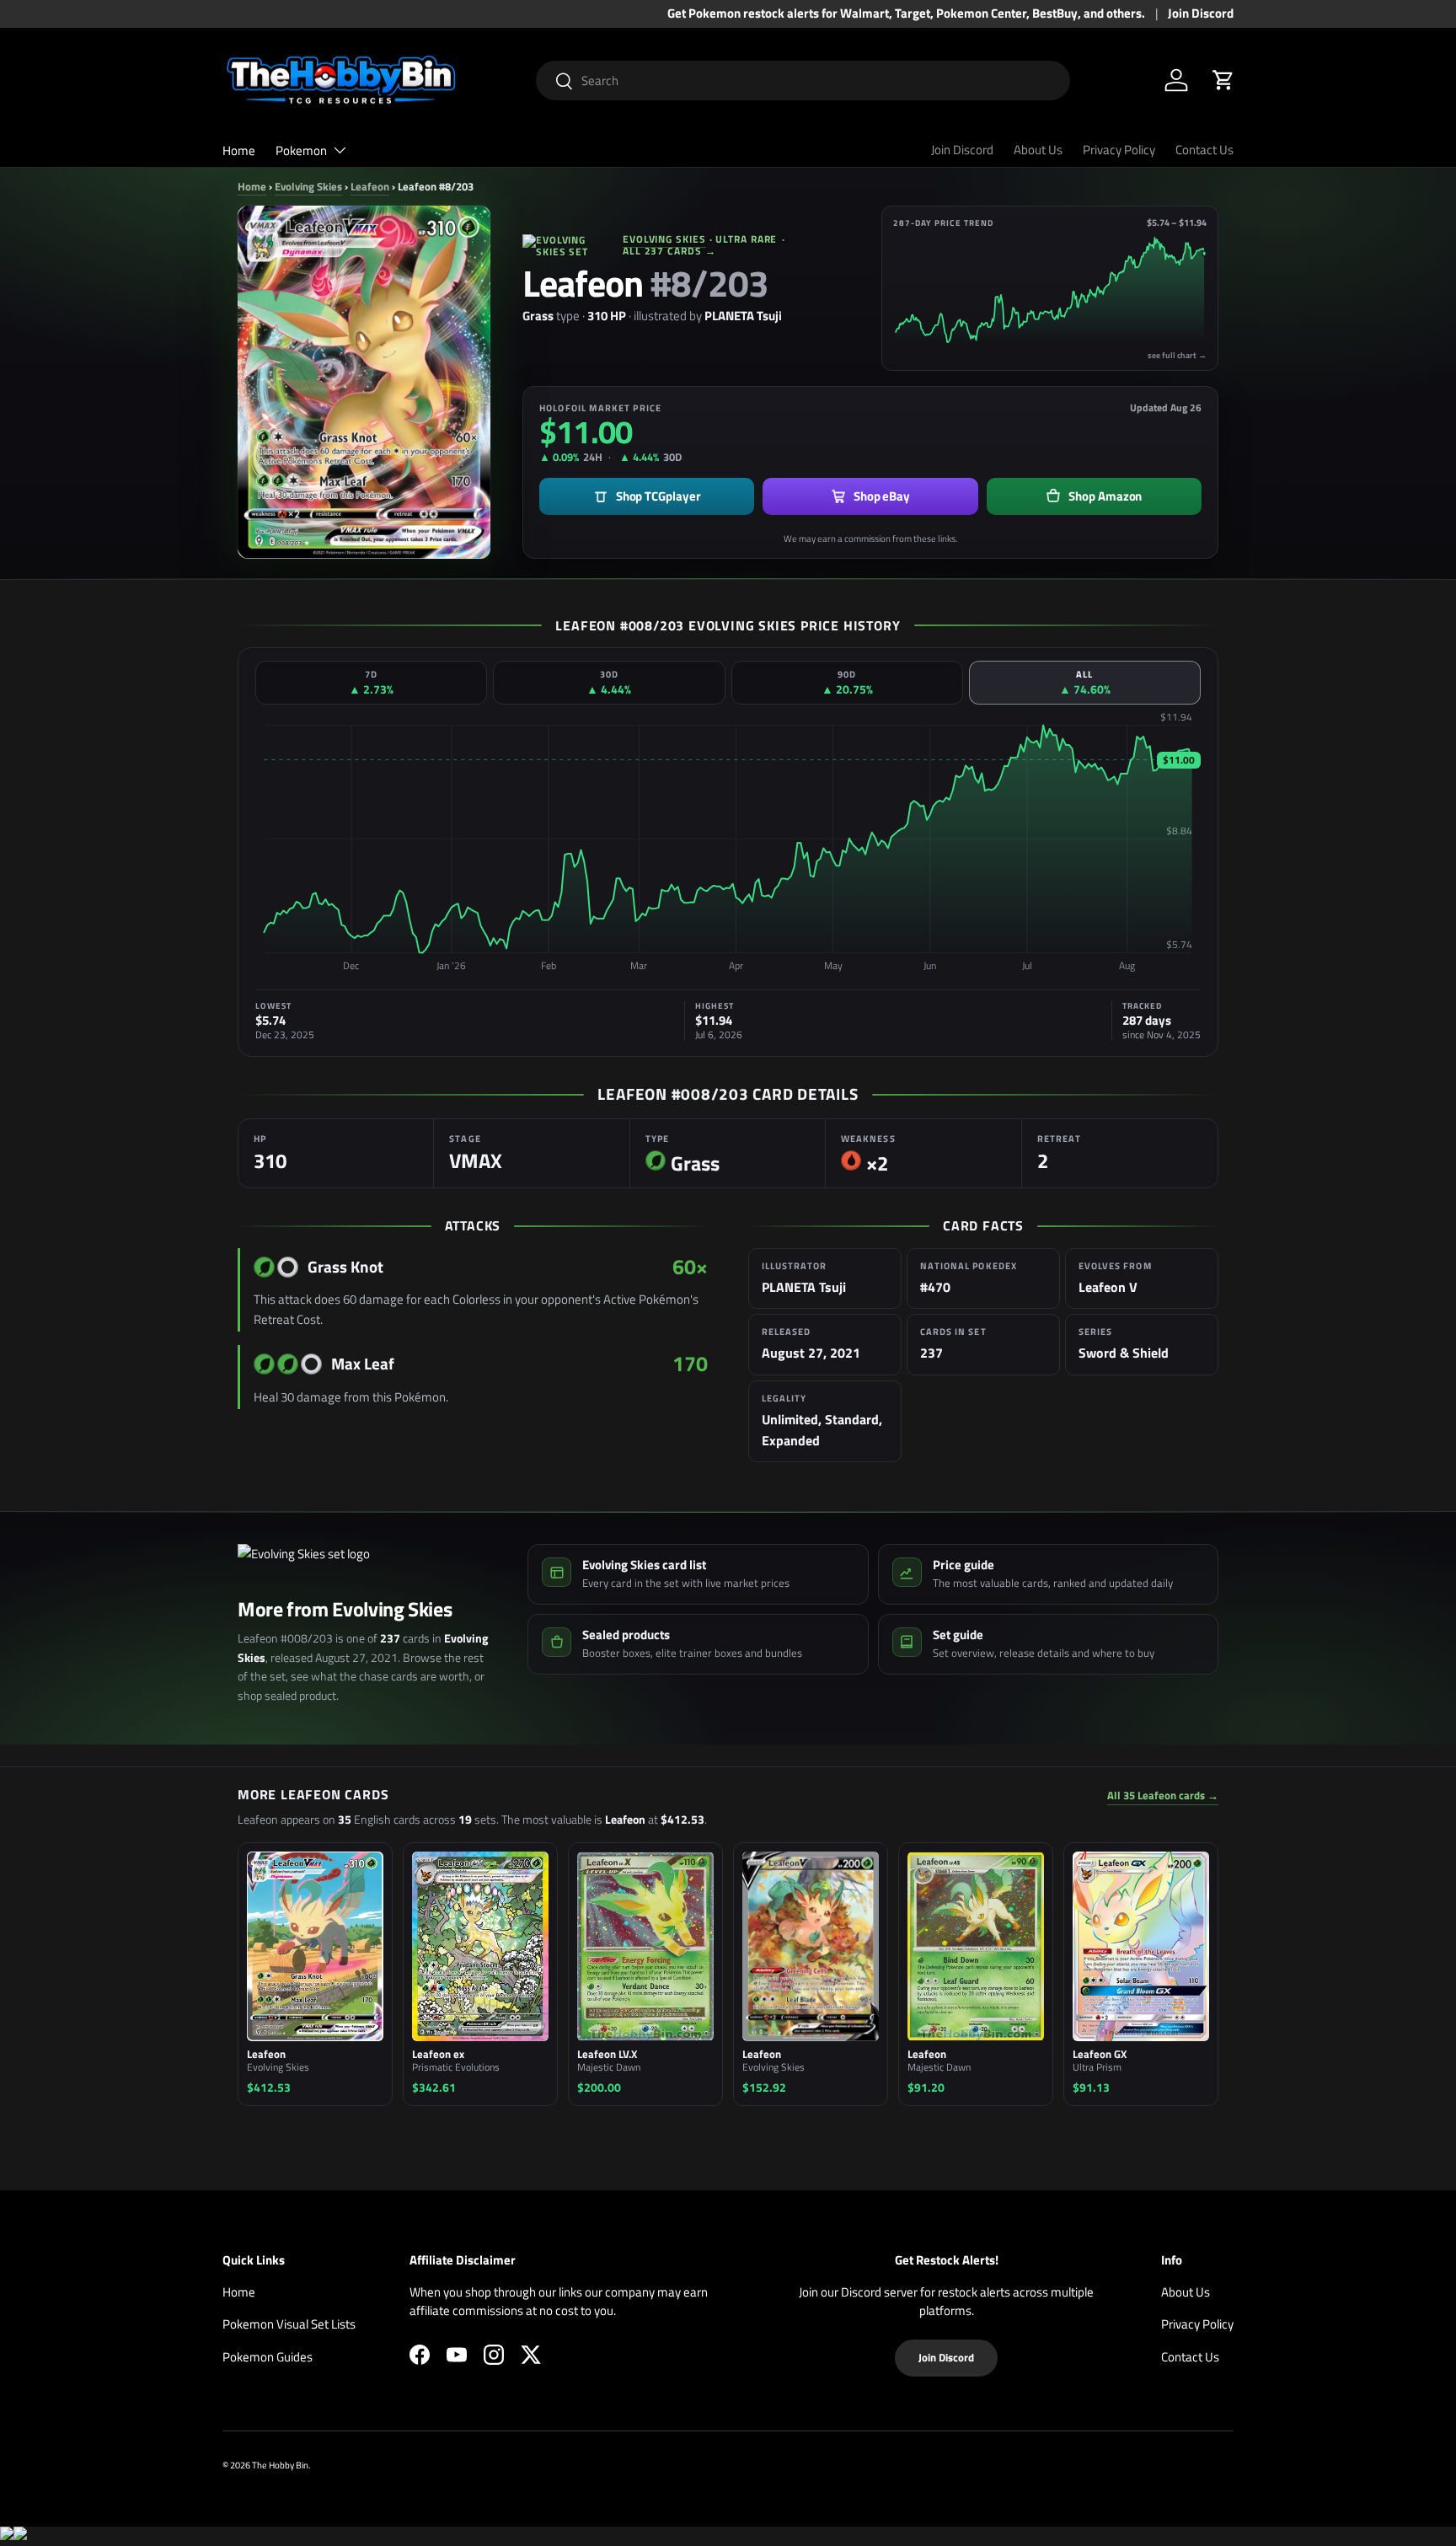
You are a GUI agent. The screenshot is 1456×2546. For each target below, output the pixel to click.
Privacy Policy (1119, 150)
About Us (1038, 150)
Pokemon (301, 150)
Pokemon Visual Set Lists (289, 2324)
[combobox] (803, 80)
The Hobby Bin (280, 2465)
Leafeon (370, 186)
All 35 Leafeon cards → (1163, 1796)
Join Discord (1201, 13)
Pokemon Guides (268, 2357)
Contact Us (1204, 150)
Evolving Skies (308, 186)
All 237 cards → (669, 251)
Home (239, 150)
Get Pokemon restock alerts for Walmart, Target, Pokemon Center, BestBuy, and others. (906, 13)
